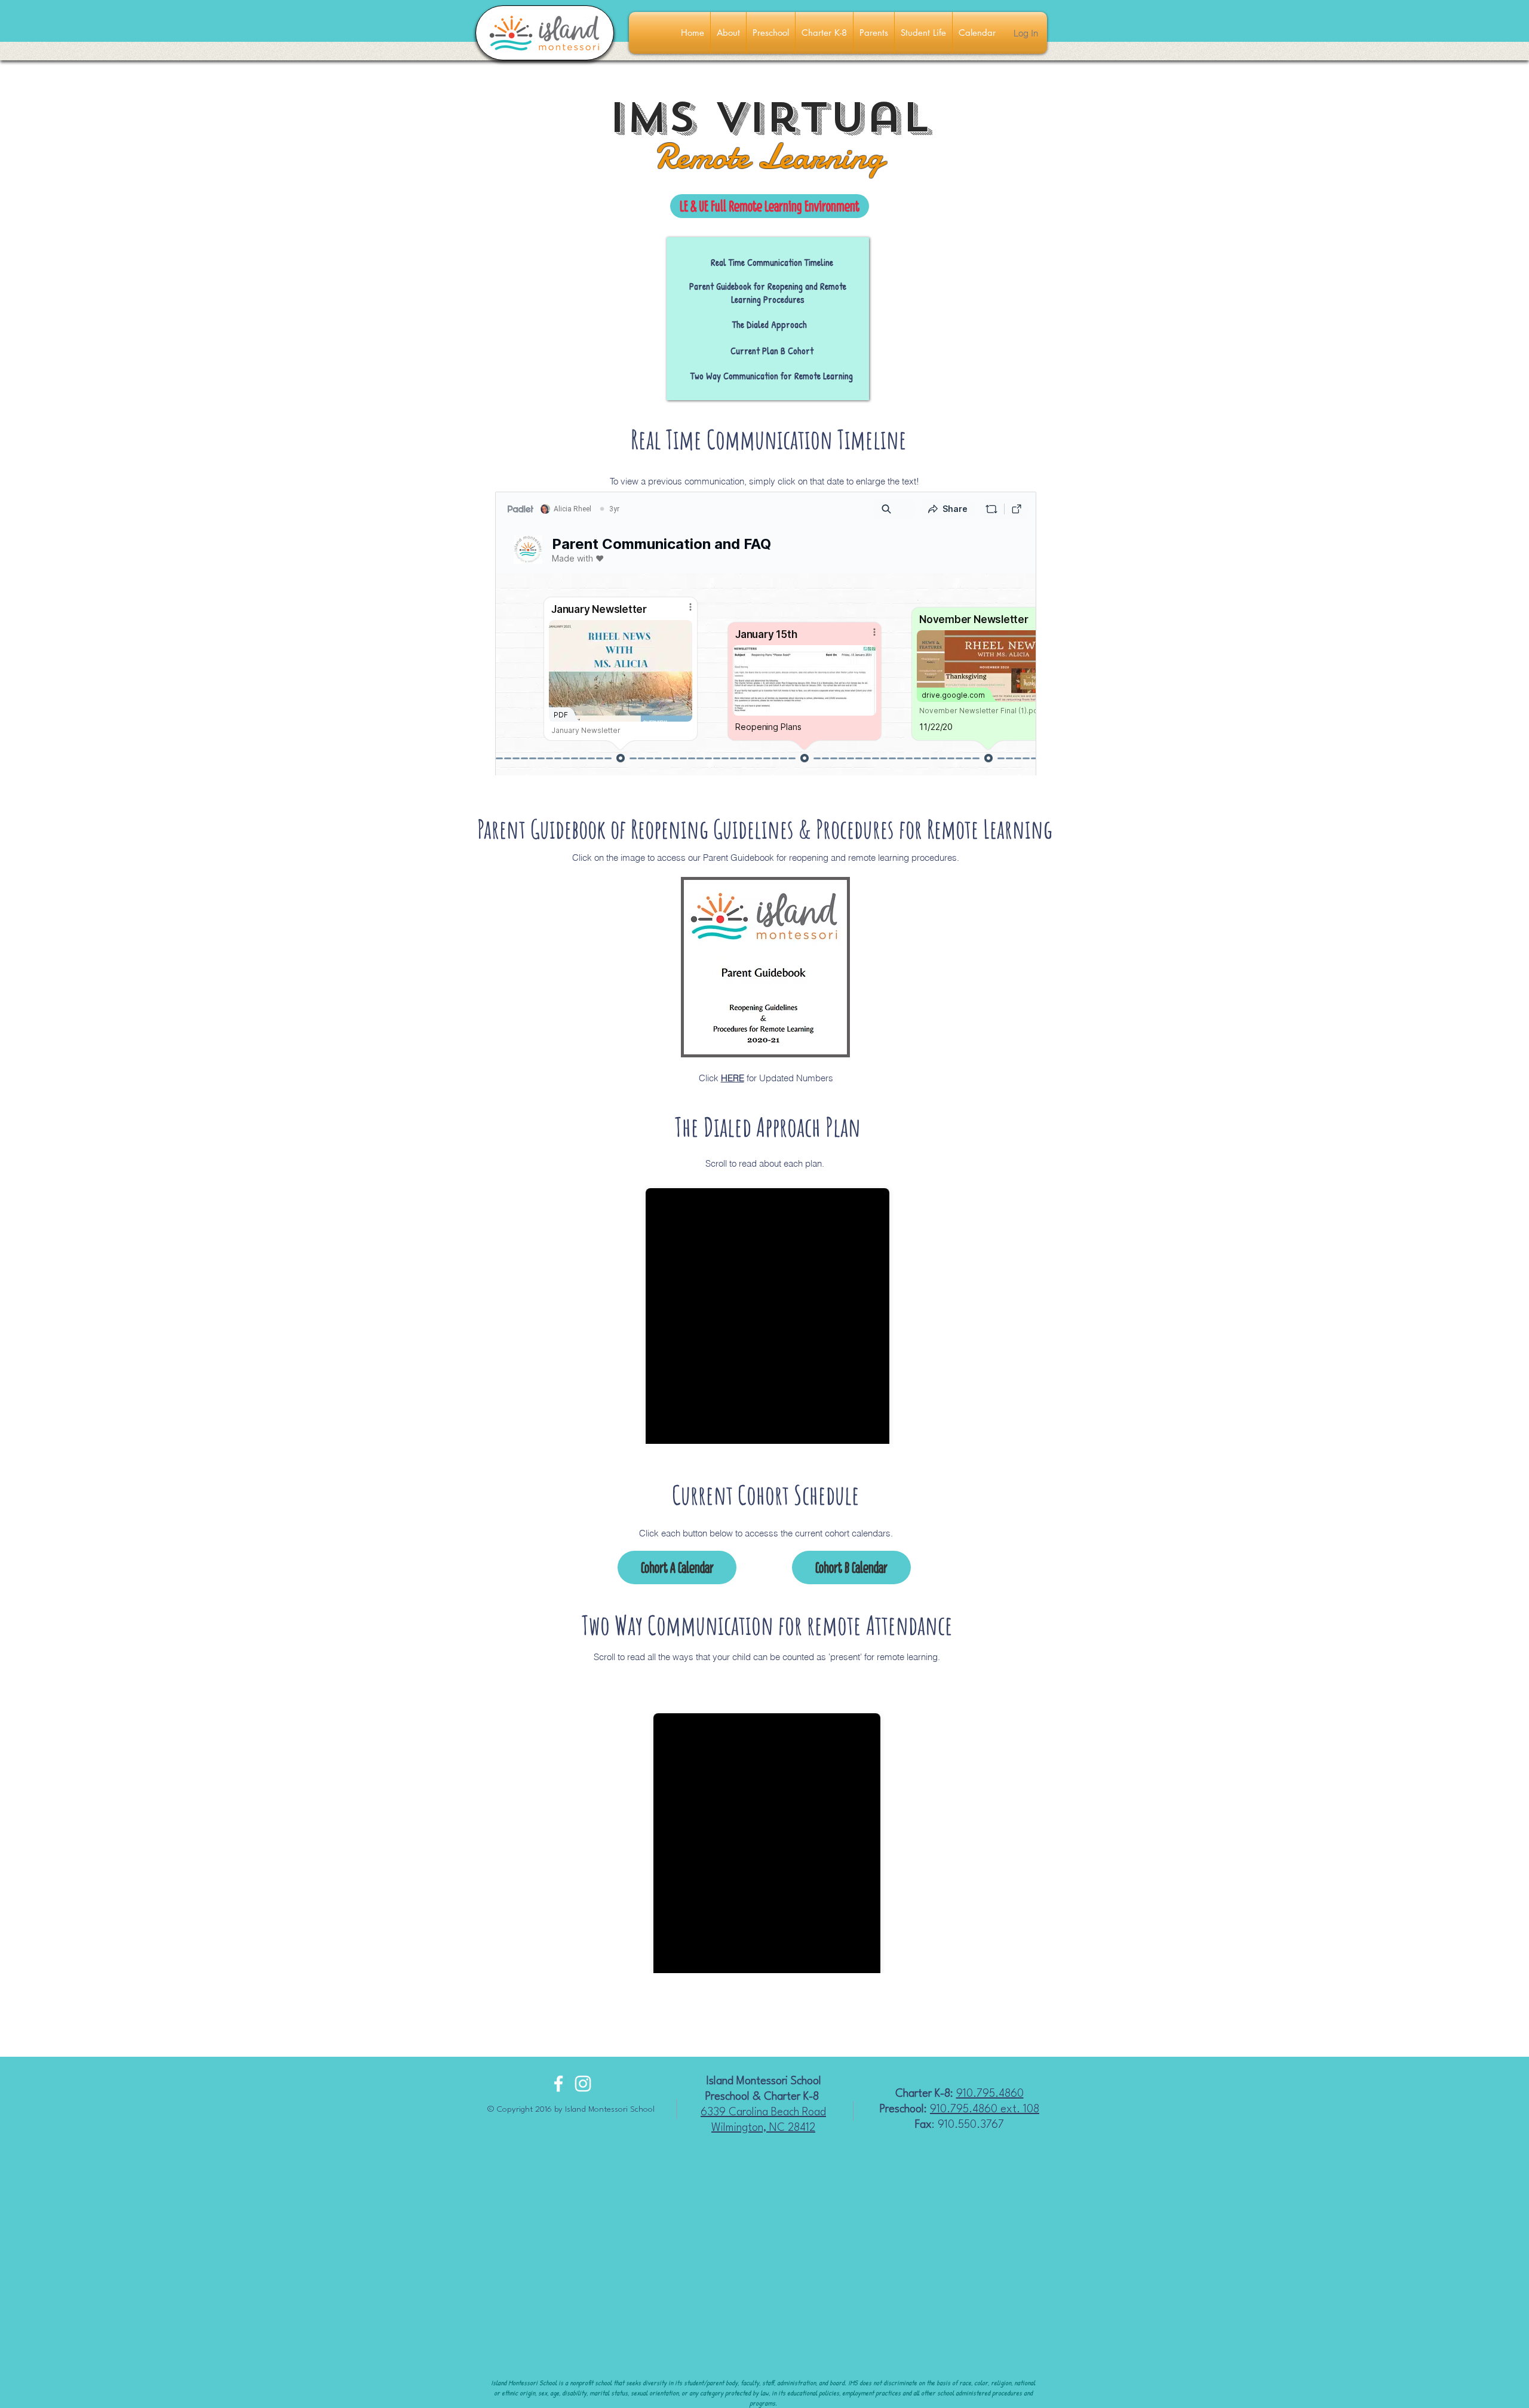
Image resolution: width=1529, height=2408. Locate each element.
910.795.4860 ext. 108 (985, 2109)
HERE (733, 1078)
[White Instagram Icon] (583, 2084)
